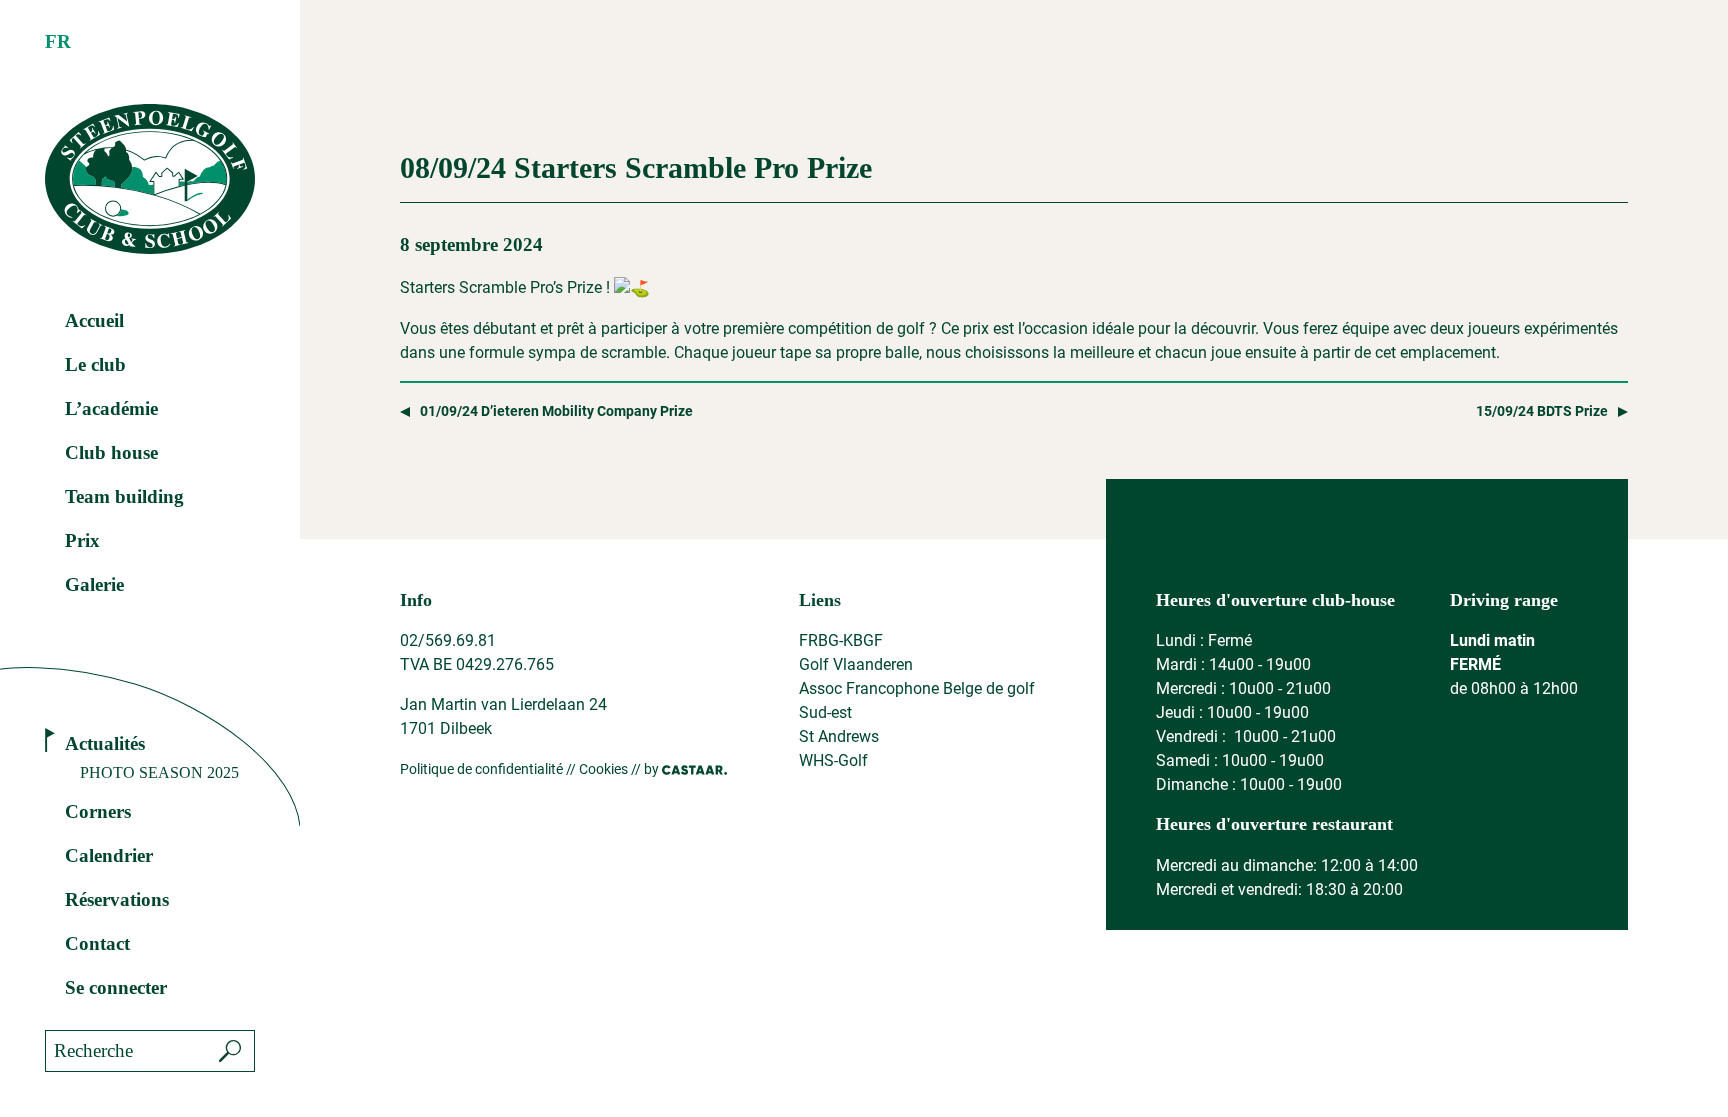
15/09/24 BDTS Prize (1542, 411)
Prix (82, 540)
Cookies (603, 769)
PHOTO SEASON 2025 (159, 772)
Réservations (117, 899)
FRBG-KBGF (841, 640)
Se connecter (116, 987)
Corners (98, 811)
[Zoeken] (230, 1051)
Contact (97, 943)
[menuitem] (58, 42)
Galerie (94, 584)
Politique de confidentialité (481, 769)
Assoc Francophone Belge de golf (917, 688)
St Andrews (839, 736)
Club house (111, 452)
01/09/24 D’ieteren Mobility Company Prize (556, 411)
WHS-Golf (833, 760)
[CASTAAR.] (694, 769)
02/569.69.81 (448, 640)
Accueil (94, 320)
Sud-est (825, 712)
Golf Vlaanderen (856, 664)
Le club (95, 364)
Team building (124, 496)
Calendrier (109, 855)
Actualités (105, 743)
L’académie (111, 408)
